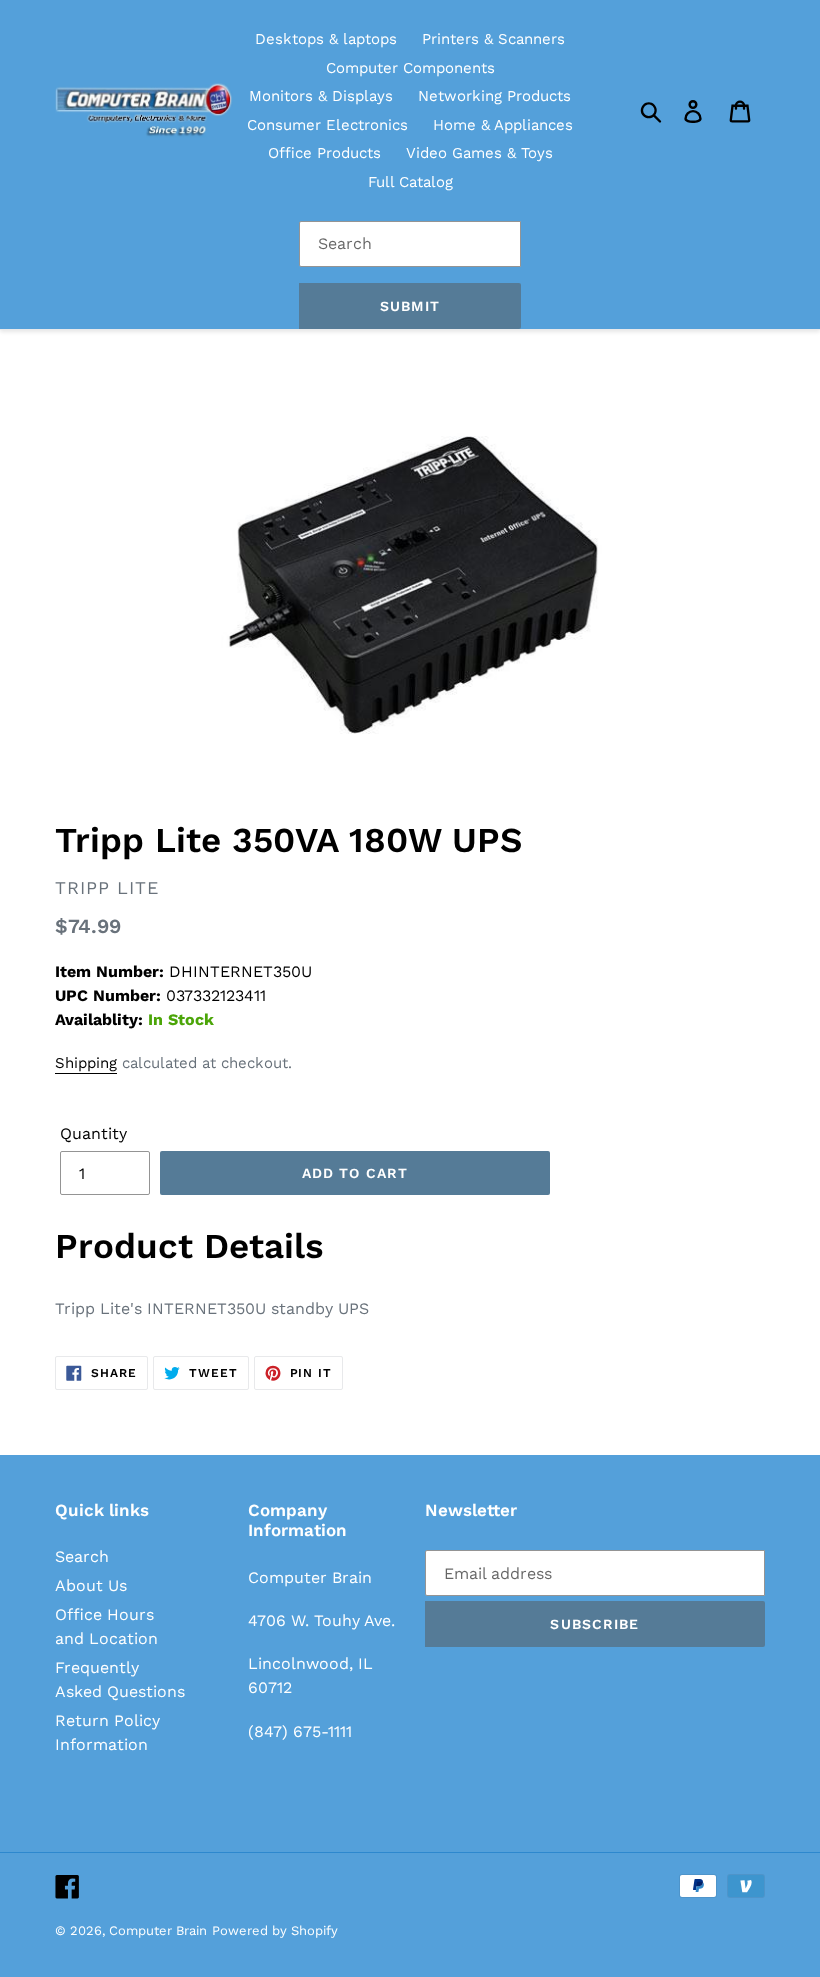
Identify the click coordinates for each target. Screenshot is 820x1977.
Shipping (86, 1063)
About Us (91, 1585)
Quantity (93, 1133)
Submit (410, 306)
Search (82, 1556)
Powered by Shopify (275, 1930)
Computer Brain (158, 1930)
